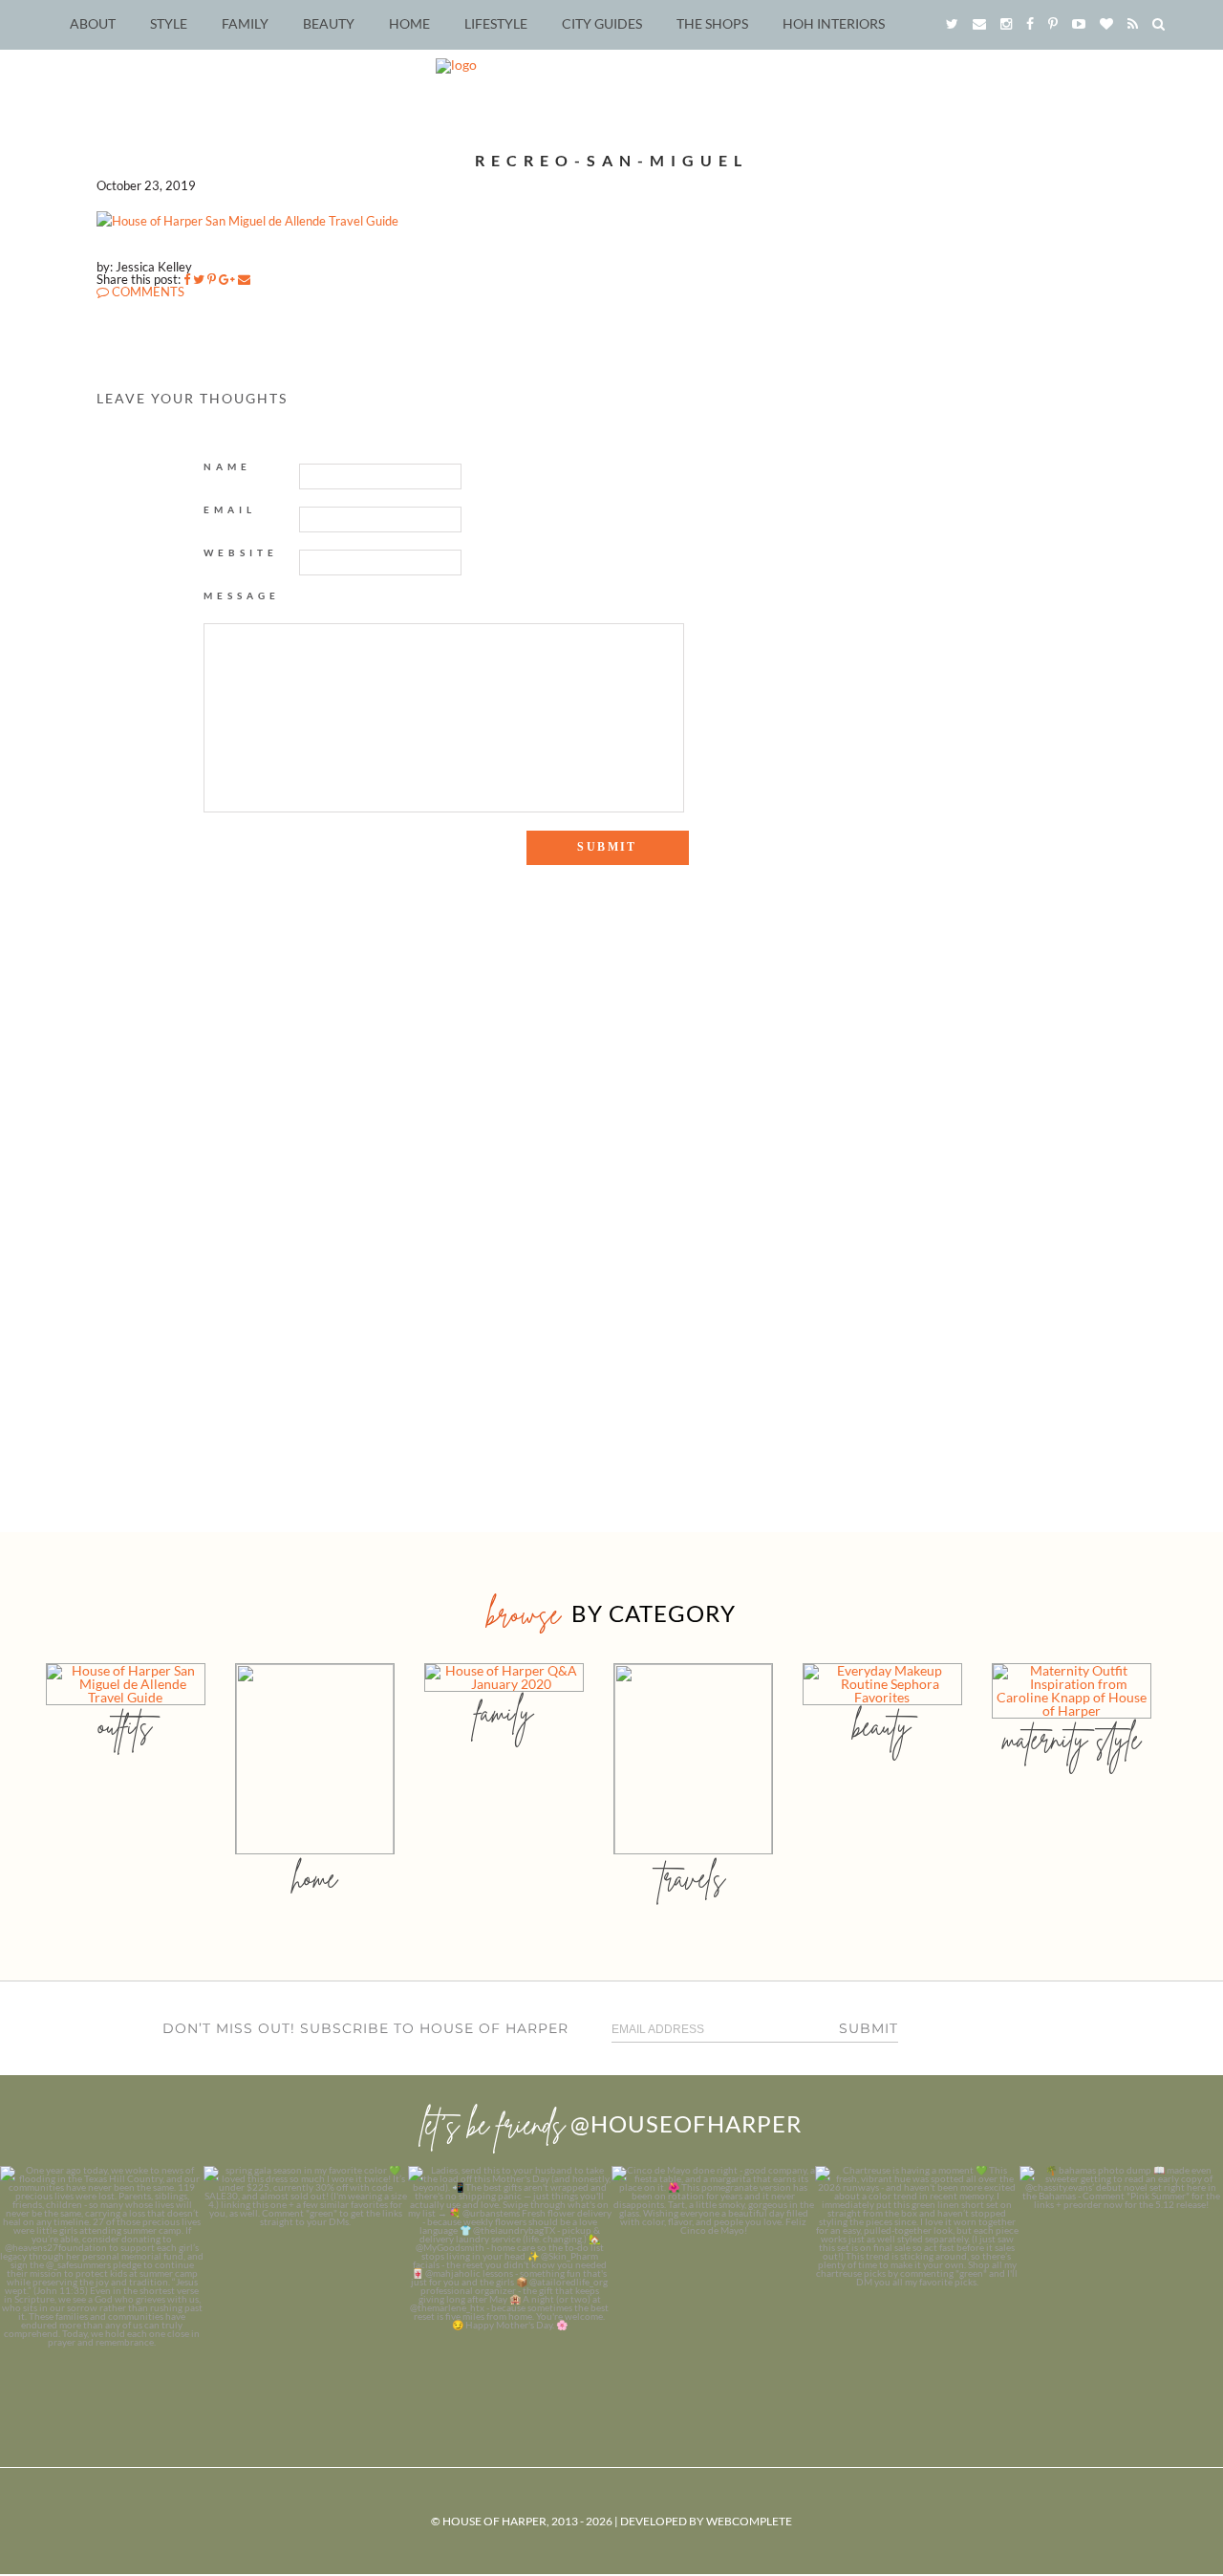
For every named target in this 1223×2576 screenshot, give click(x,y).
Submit (869, 2028)
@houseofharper (686, 2123)
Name (227, 466)
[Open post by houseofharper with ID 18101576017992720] (917, 2268)
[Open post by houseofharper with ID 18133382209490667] (510, 2268)
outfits (125, 1726)
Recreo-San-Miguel (611, 160)
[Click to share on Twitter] (199, 279)
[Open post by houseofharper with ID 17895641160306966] (1121, 2268)
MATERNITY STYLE (1072, 1739)
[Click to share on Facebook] (187, 279)
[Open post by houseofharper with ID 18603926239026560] (102, 2268)
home (315, 1878)
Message (242, 595)
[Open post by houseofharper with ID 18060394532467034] (305, 2268)
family (504, 1712)
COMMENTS (147, 292)
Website (241, 552)
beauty (882, 1726)
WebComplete (749, 2521)
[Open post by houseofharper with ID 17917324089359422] (713, 2268)
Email (230, 509)
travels (693, 1878)
